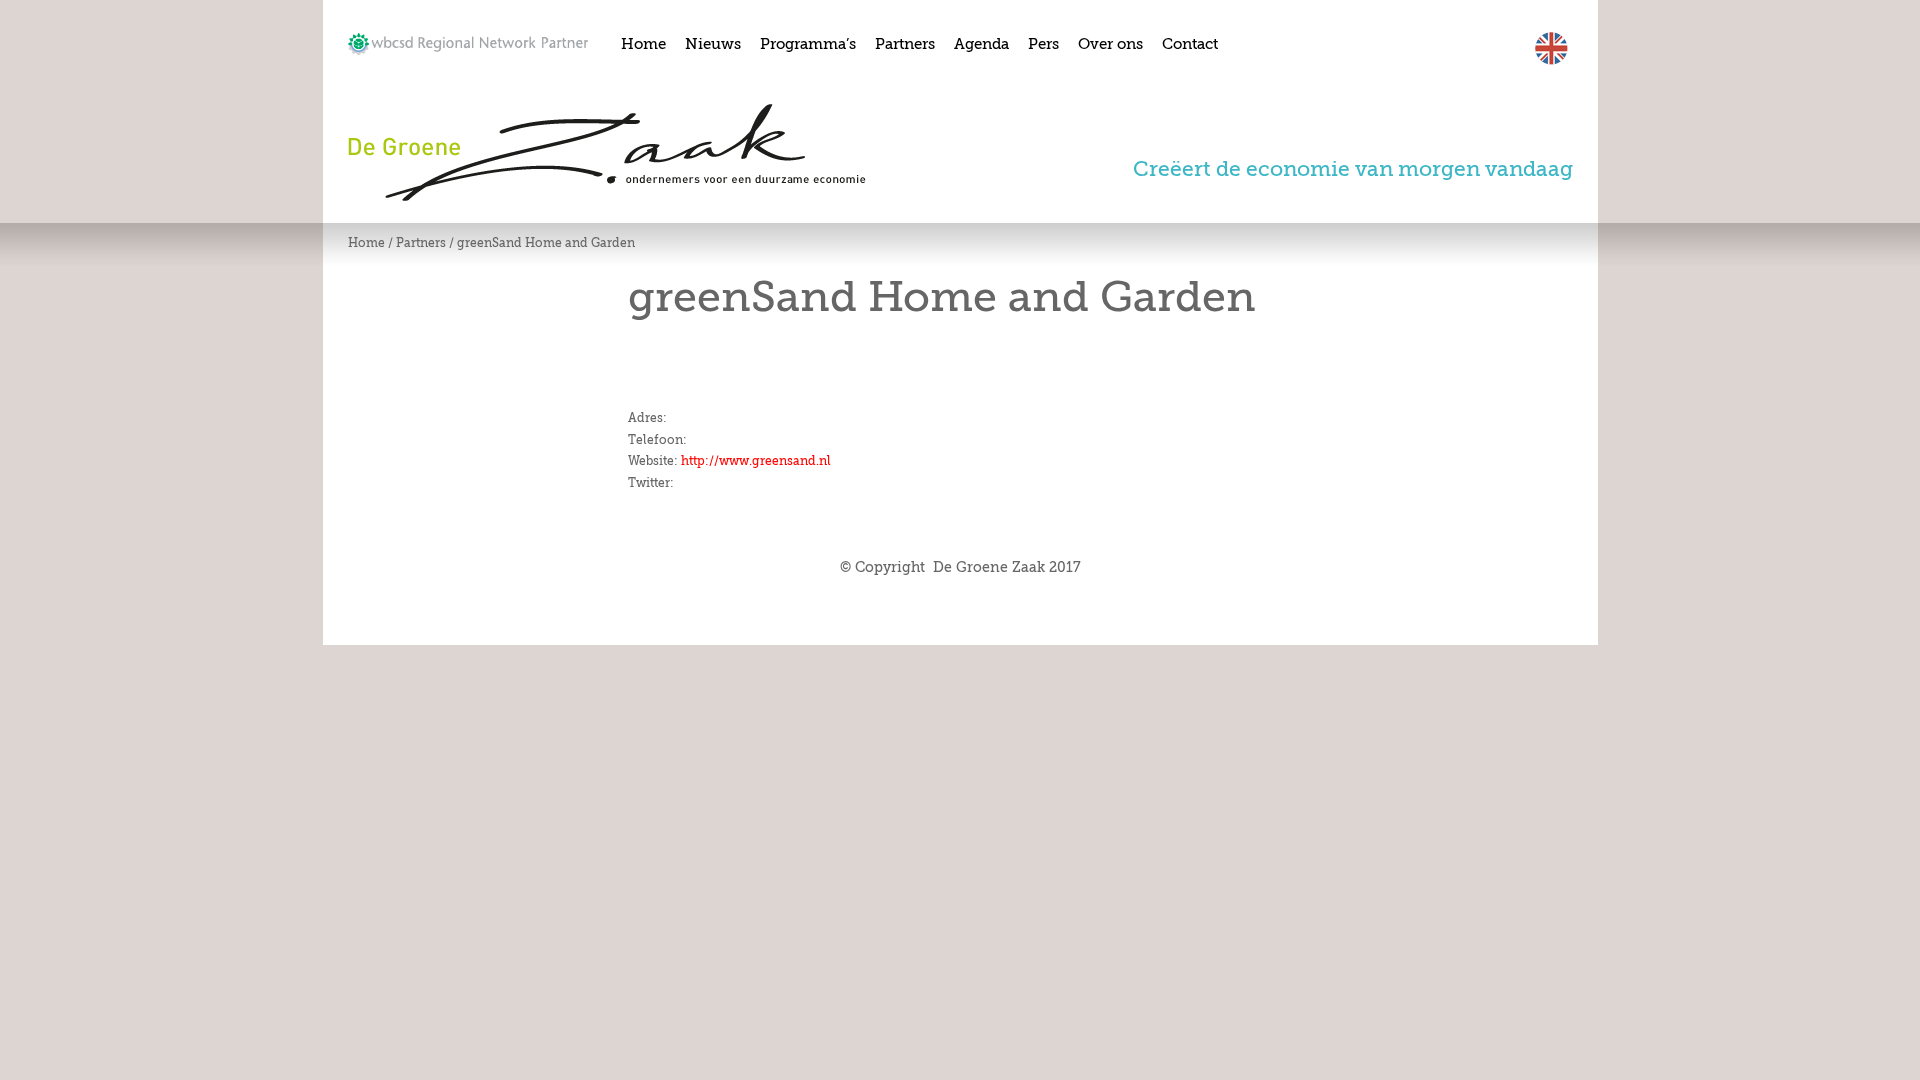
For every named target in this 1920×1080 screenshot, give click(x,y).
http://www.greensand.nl (756, 461)
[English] (1551, 63)
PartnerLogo (468, 44)
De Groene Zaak (607, 152)
